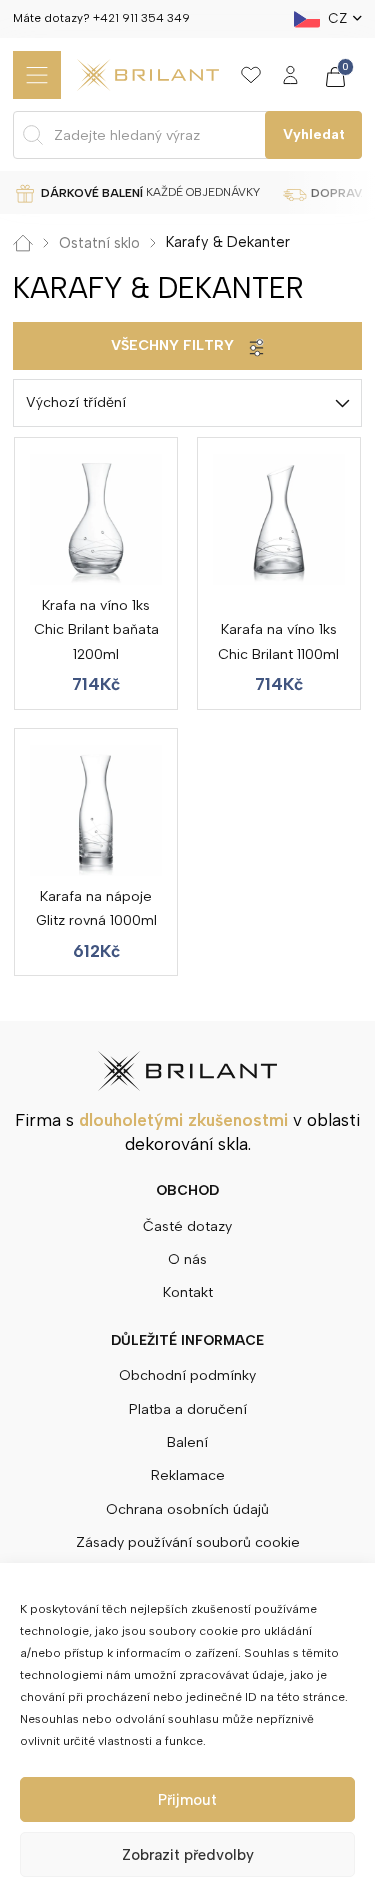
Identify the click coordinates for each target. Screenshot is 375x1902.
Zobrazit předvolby (188, 1855)
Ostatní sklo (99, 243)
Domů (23, 243)
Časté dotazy (187, 1226)
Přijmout (187, 1800)
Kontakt (188, 1292)
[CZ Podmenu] (357, 18)
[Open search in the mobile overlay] (187, 135)
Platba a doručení (188, 1409)
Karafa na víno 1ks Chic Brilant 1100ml (278, 641)
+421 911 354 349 (141, 18)
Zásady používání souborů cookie (188, 1542)
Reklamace (188, 1475)
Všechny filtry (172, 345)
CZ (337, 18)
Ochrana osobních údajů (187, 1509)
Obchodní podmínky (187, 1375)
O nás (187, 1259)
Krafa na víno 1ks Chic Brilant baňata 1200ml (96, 629)
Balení (187, 1442)
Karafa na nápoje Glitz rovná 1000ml (96, 908)
